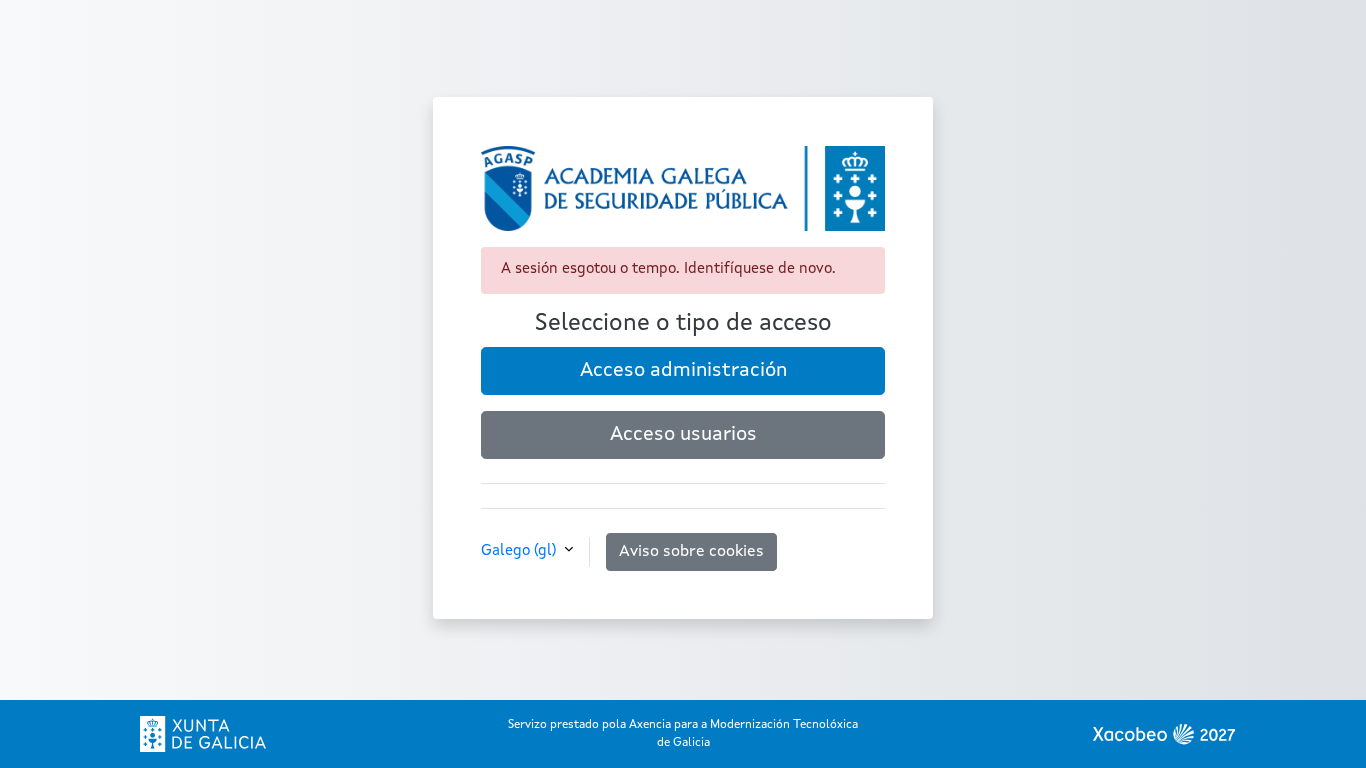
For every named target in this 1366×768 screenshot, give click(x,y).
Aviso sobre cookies (691, 552)
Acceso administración (683, 371)
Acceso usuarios (683, 435)
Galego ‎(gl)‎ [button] (520, 551)
